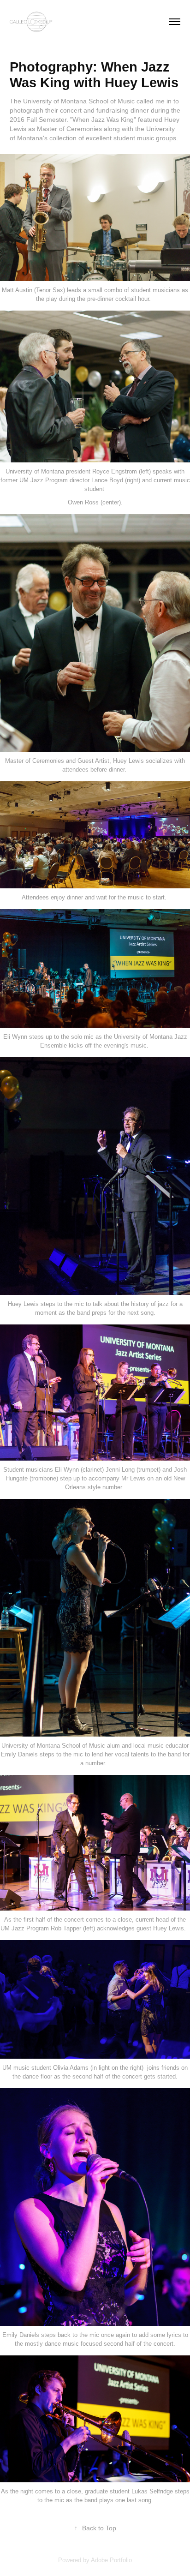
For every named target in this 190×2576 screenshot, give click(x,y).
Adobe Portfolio (111, 2560)
